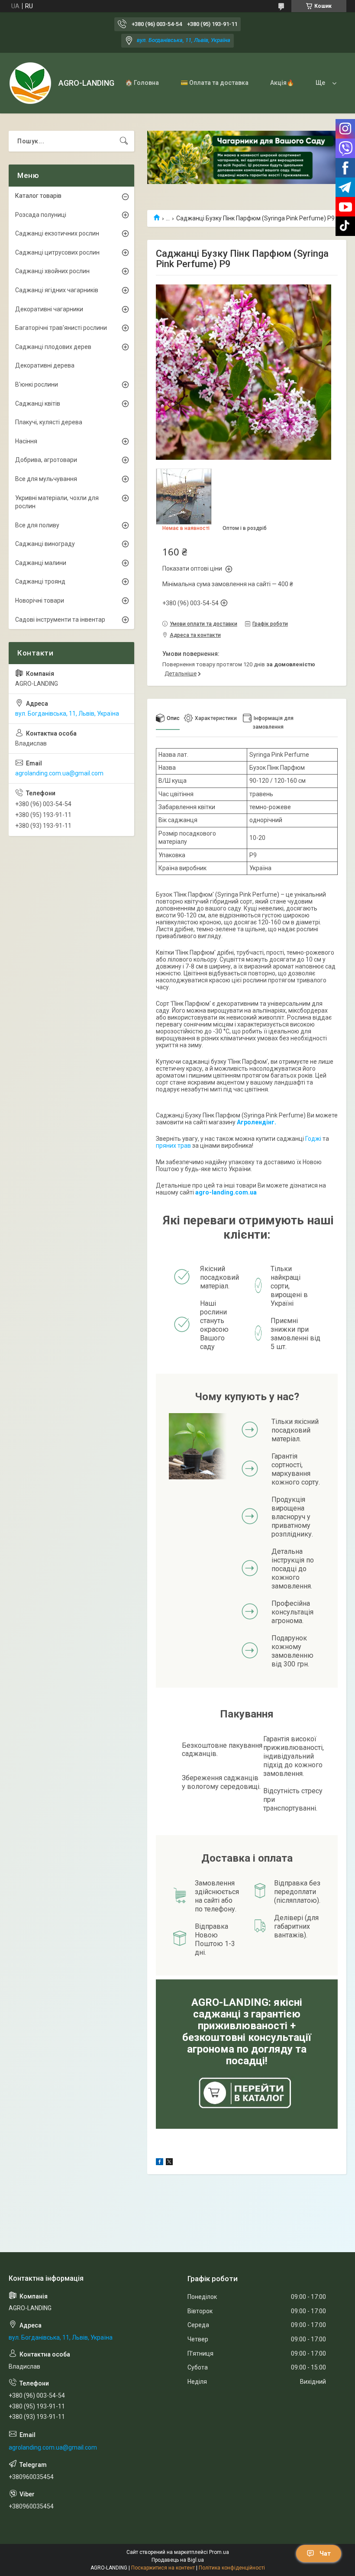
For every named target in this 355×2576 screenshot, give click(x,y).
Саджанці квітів (38, 404)
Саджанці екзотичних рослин (57, 233)
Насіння (26, 441)
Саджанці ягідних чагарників (57, 290)
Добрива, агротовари (46, 460)
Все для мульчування (46, 479)
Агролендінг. (257, 1122)
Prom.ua (219, 2552)
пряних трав (173, 1146)
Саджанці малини (41, 563)
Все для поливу (37, 525)
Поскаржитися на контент (163, 2568)
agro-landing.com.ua (226, 1192)
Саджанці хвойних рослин (52, 271)
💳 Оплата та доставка (215, 83)
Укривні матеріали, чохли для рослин (57, 502)
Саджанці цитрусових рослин (57, 252)
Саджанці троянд (40, 581)
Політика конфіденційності (232, 2568)
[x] (169, 2163)
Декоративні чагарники (49, 309)
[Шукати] (124, 141)
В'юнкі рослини (37, 384)
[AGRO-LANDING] (30, 83)
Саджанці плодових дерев (53, 347)
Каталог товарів (38, 196)
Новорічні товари (40, 600)
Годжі (313, 1139)
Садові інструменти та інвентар (60, 620)
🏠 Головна (142, 83)
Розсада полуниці (41, 215)
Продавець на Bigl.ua (178, 2560)
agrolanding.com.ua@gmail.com (59, 773)
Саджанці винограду (45, 544)
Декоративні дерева (45, 365)
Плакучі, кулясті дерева (49, 422)
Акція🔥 (282, 83)
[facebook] (160, 2163)
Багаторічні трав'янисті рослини (61, 328)
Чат (325, 2553)
